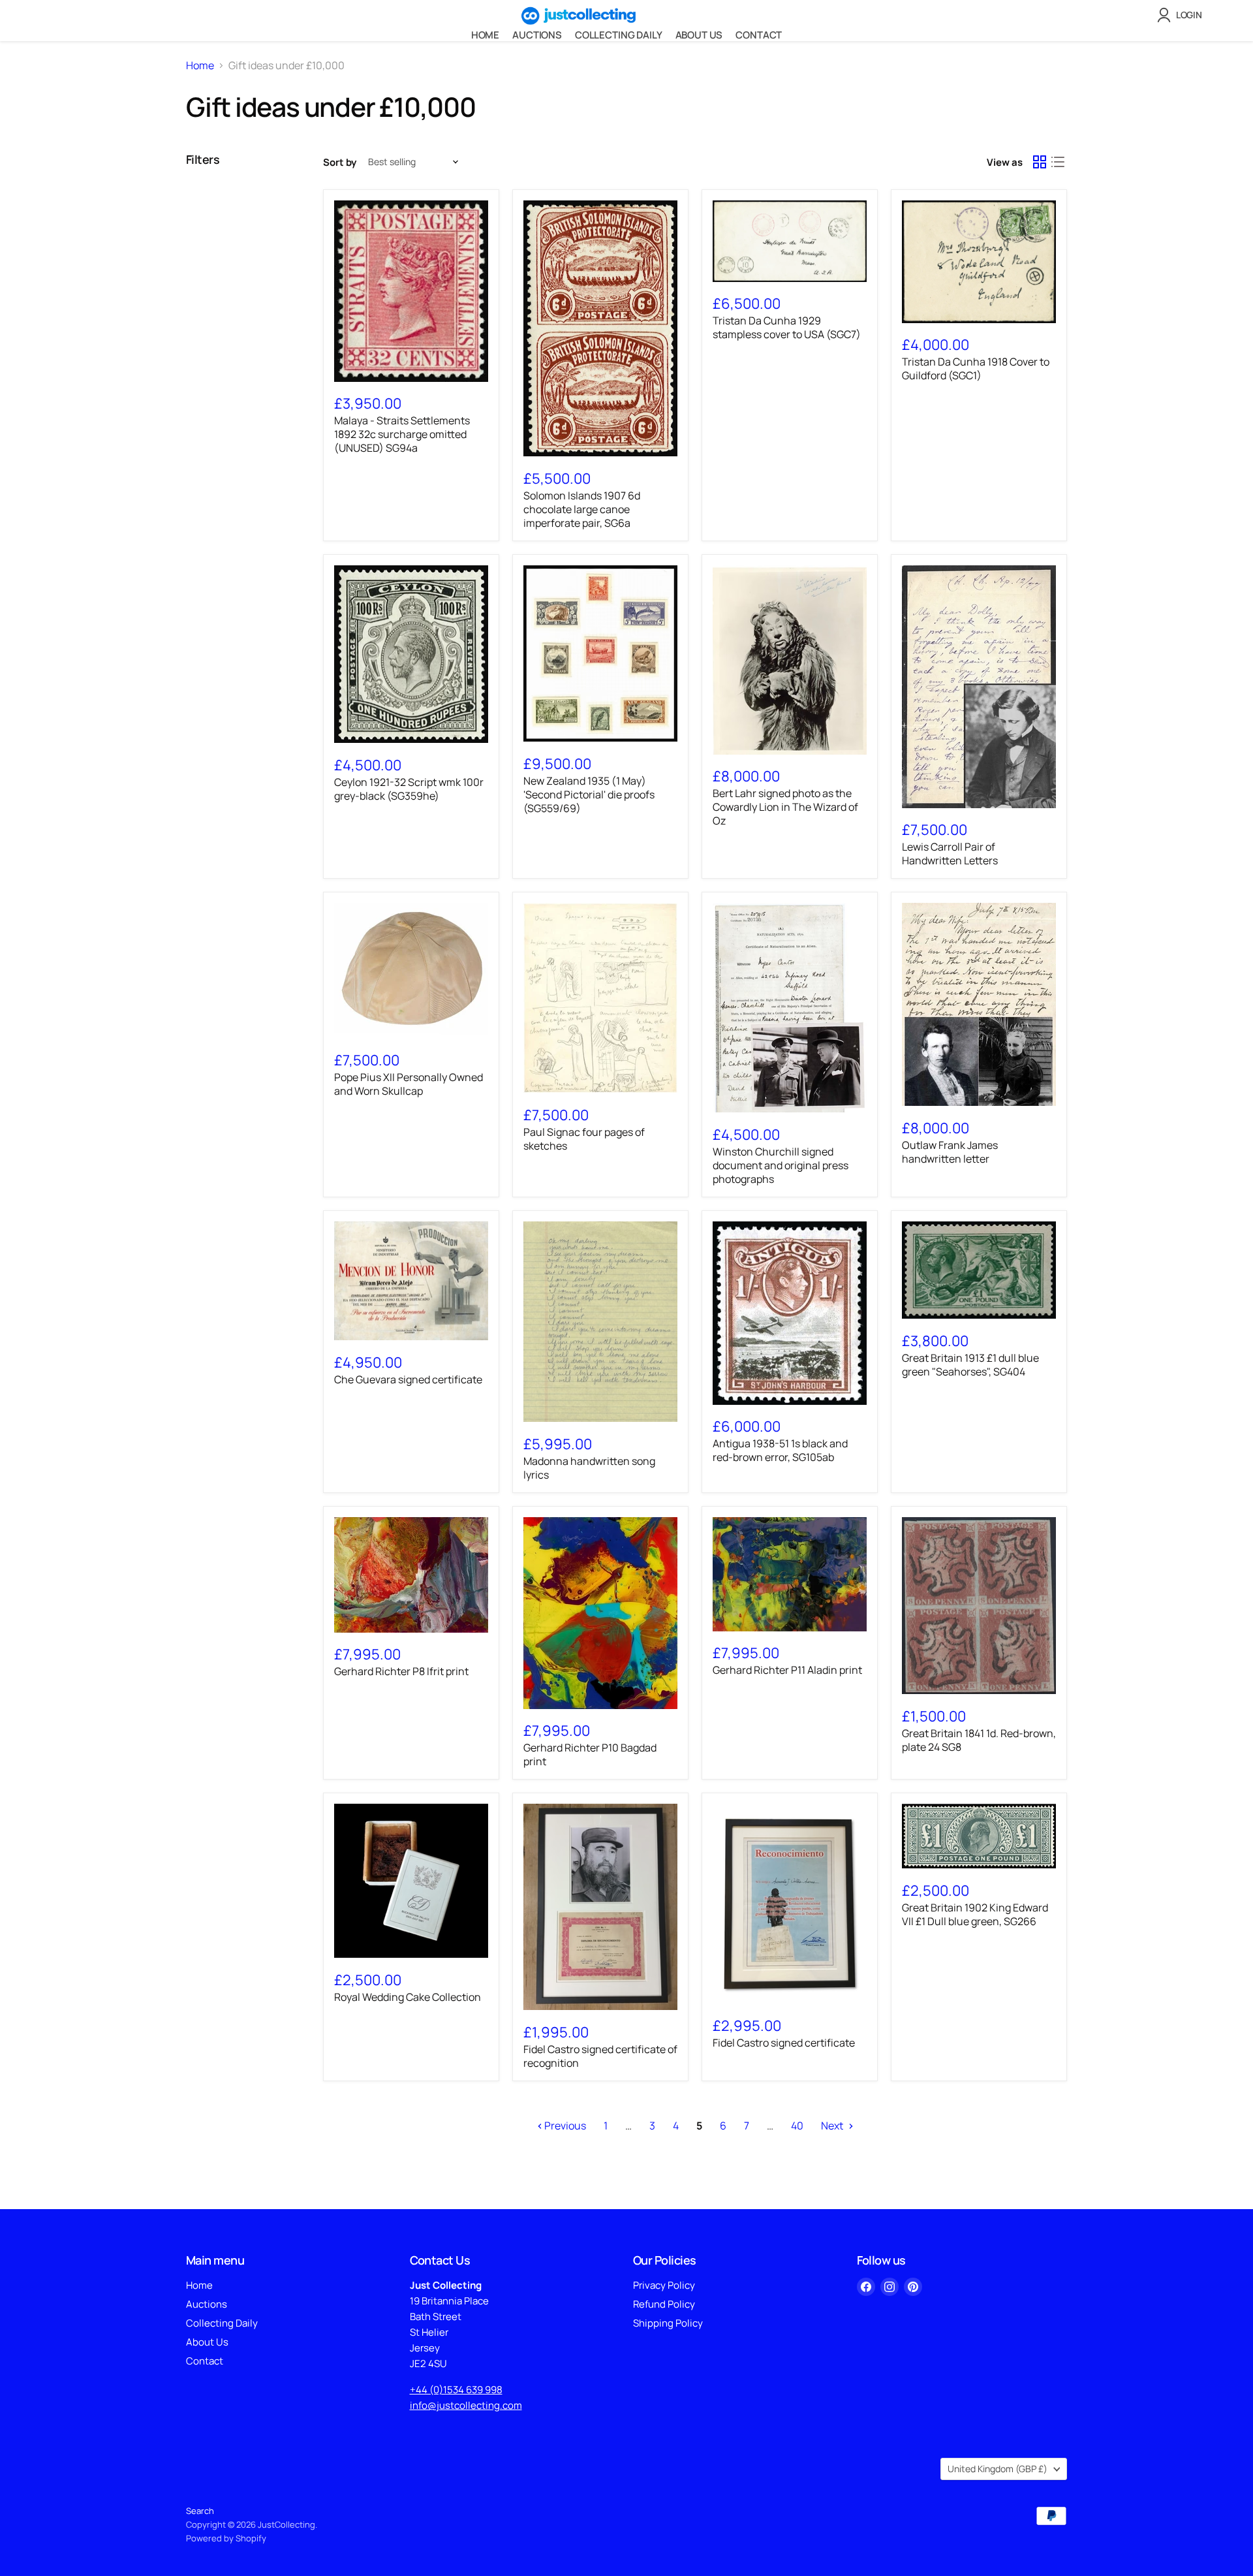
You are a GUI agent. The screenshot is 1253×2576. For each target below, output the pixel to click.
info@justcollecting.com (466, 2405)
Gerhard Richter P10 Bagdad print (590, 1754)
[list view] (1058, 162)
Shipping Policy (668, 2323)
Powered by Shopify (226, 2538)
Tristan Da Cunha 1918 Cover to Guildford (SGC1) (976, 369)
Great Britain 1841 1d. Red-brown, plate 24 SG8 (979, 1740)
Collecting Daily (619, 35)
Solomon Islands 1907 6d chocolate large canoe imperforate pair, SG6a (582, 509)
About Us (699, 35)
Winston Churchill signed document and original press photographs (781, 1165)
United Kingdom (998, 2469)
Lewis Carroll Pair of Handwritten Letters (950, 854)
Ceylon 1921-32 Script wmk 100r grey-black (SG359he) (409, 789)
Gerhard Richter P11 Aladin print (787, 1670)
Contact (759, 35)
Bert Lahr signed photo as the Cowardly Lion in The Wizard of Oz (785, 807)
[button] (1182, 15)
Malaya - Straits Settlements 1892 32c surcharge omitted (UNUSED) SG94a (402, 434)
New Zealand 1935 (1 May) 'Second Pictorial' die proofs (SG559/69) (589, 794)
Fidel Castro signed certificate (784, 2043)
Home (485, 35)
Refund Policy (664, 2304)
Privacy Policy (664, 2285)
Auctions (537, 35)
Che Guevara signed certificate (408, 1379)
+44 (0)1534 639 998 (456, 2390)
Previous (564, 2126)
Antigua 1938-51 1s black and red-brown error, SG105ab (780, 1450)
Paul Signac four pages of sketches (584, 1139)
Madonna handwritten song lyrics (589, 1468)
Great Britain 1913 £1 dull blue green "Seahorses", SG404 (970, 1365)
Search (200, 2511)
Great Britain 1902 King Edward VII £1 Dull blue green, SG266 (975, 1914)
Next (833, 2126)
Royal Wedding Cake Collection (408, 1997)
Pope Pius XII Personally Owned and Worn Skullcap (409, 1084)
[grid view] (1040, 162)
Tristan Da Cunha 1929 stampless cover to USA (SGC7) (787, 327)
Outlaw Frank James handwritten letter (950, 1152)
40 (797, 2126)
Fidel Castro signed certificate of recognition (600, 2056)
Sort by (340, 162)
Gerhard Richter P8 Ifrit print (401, 1671)
